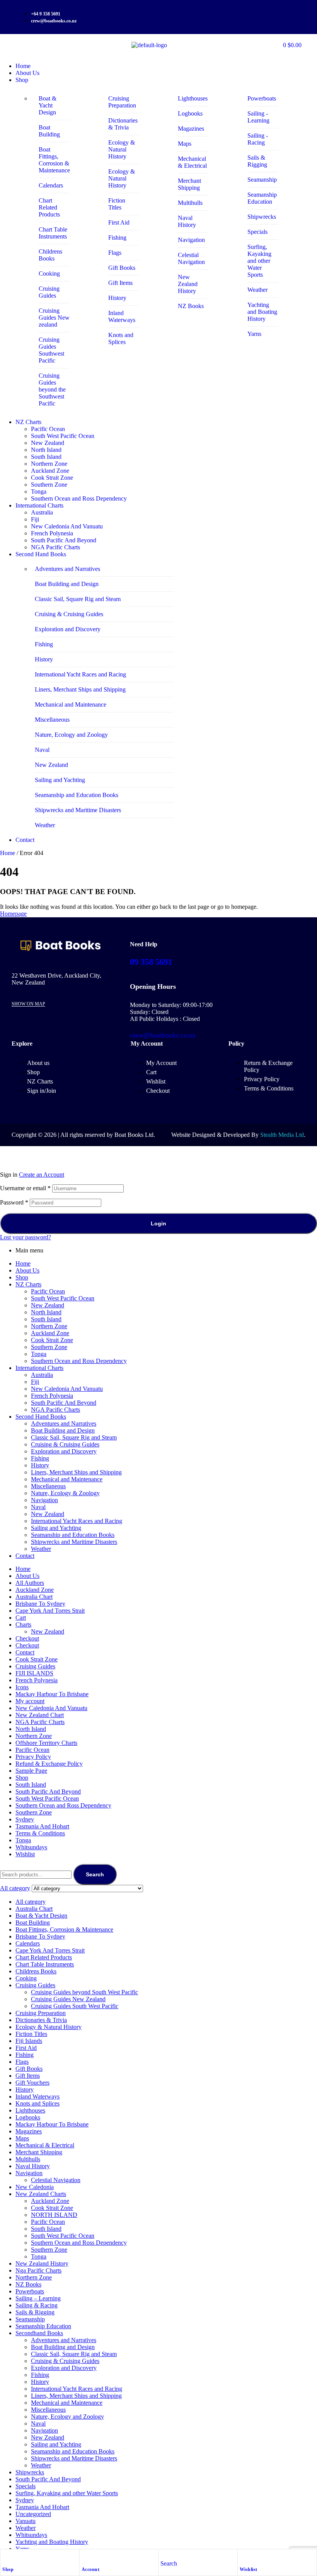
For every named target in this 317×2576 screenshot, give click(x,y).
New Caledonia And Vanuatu (67, 1389)
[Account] (85, 2557)
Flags (22, 2062)
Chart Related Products (44, 1957)
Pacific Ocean (48, 1291)
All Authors (30, 1583)
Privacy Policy (33, 1757)
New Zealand (48, 1305)
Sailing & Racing (37, 2305)
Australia (42, 1375)
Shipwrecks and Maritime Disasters (74, 1542)
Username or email (25, 1188)
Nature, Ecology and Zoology (67, 2417)
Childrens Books (36, 1971)
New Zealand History (42, 2263)
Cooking (26, 1978)
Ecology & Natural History (49, 2027)
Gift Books (29, 2069)
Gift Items (28, 2076)
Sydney (25, 1819)
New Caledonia (35, 2187)
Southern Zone (49, 1347)
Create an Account (42, 1175)
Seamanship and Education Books (73, 1535)
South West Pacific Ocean (63, 1298)
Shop (8, 2569)
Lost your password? (26, 1237)
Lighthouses (30, 2110)
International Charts (39, 1368)
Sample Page (31, 1771)
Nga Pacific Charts (38, 2270)
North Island (46, 1312)
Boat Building (33, 1923)
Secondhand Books (39, 2333)
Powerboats (30, 2291)
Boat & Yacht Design (41, 1916)
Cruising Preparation (41, 2013)
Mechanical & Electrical (45, 2145)
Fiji (35, 1382)
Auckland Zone (50, 1333)
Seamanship (30, 2319)
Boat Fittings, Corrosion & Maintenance (64, 1929)
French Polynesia (52, 1396)
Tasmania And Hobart (42, 1826)
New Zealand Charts (41, 2194)
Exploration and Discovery (64, 1451)
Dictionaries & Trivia (41, 2020)
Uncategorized (33, 2514)
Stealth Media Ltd (282, 1135)
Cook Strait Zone (52, 1340)
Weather (41, 1549)
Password (14, 1202)
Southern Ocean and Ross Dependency (79, 1361)
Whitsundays (31, 1847)
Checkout (27, 1638)
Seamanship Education (43, 2326)
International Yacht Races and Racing (77, 1521)
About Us (27, 1270)
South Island (46, 1319)
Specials (26, 2486)
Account (91, 2569)
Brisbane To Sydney (40, 1604)
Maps (22, 2138)
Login (158, 1223)
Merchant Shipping (39, 2152)
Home (8, 853)
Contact (25, 1556)
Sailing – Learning (38, 2298)
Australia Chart (34, 1597)
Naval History (33, 2166)
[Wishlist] (244, 2557)
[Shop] (6, 2557)
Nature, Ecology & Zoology (65, 1493)
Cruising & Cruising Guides (65, 1444)
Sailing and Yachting (56, 1528)
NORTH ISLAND (54, 2215)
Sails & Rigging (35, 2312)
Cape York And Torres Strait (50, 1611)
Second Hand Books (41, 1417)
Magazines (29, 2131)
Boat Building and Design (63, 1430)
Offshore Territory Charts (46, 1743)
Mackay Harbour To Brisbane (52, 1694)
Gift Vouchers (32, 2083)
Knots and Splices (37, 2103)
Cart (21, 1618)
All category (31, 1902)
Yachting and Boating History (52, 2542)
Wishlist (249, 2569)
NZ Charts (28, 1284)
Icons (22, 1687)
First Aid (26, 2048)
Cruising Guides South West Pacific (75, 2006)
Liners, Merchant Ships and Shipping (76, 1472)
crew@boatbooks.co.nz (163, 1035)
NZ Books (28, 2284)
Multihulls (28, 2159)
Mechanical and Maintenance (67, 1479)
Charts (23, 1624)
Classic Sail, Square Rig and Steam (74, 1437)
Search (95, 1874)
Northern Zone (49, 1326)
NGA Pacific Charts (55, 1410)
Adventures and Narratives (64, 1423)
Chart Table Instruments (45, 1964)
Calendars (28, 1943)
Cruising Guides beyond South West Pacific (84, 1992)
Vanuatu (26, 2521)
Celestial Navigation (56, 2180)
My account (30, 1701)
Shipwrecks (30, 2472)
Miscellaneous (48, 1486)
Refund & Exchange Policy (49, 1764)
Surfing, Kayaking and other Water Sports (67, 2493)
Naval (38, 1507)
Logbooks (28, 2117)
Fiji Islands (29, 2041)
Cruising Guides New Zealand (68, 1999)
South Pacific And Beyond (64, 1403)
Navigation (44, 1500)
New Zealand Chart (40, 1715)
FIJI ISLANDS (34, 1673)
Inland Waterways (37, 2096)
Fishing (40, 1458)
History (40, 1465)
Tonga (39, 1354)
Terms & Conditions (40, 1833)
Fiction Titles (31, 2034)
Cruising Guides (35, 1666)
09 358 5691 (151, 962)
